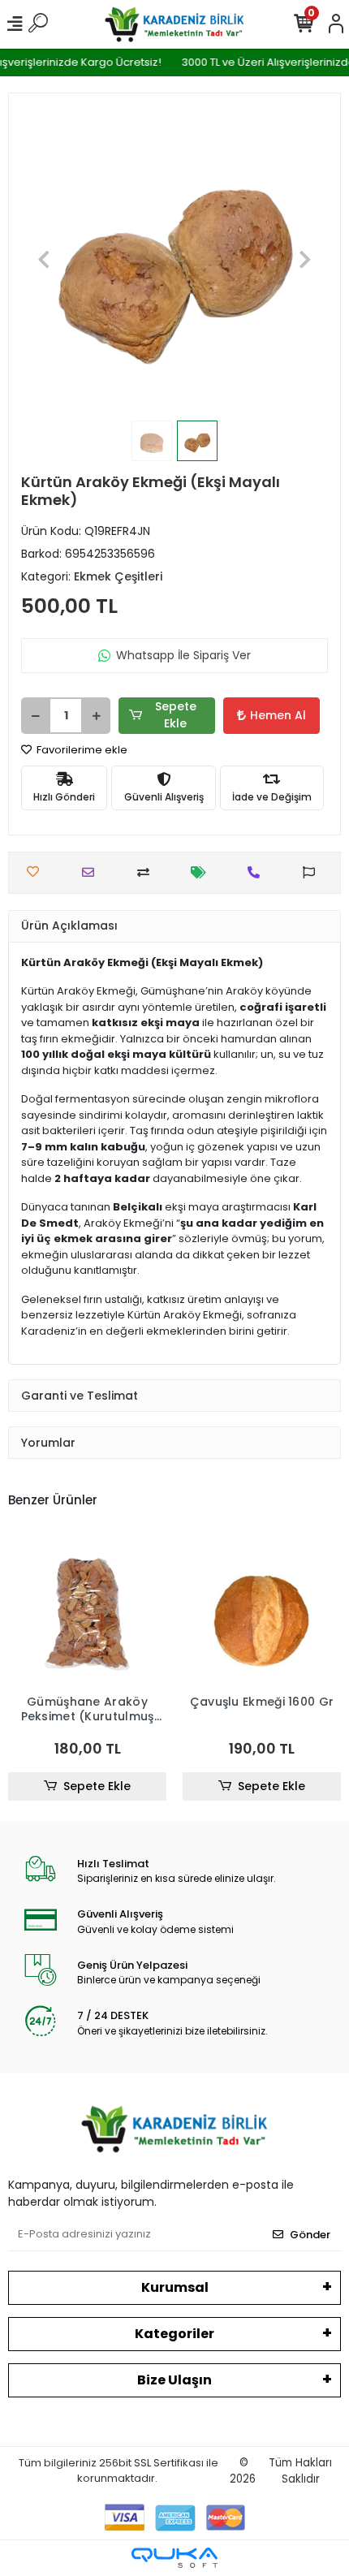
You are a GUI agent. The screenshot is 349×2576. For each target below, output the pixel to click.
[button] (44, 259)
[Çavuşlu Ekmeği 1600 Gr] (262, 1611)
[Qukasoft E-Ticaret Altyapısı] (174, 2558)
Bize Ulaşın (174, 2380)
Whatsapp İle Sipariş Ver (183, 655)
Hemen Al (278, 715)
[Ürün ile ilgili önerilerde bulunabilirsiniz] (313, 872)
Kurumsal (175, 2287)
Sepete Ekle (176, 715)
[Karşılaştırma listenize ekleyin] (147, 872)
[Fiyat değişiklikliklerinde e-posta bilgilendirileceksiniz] (203, 872)
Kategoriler (174, 2334)
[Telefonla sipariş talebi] (258, 872)
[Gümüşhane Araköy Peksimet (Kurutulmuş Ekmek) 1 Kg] (87, 1611)
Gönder (310, 2235)
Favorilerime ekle (81, 750)
